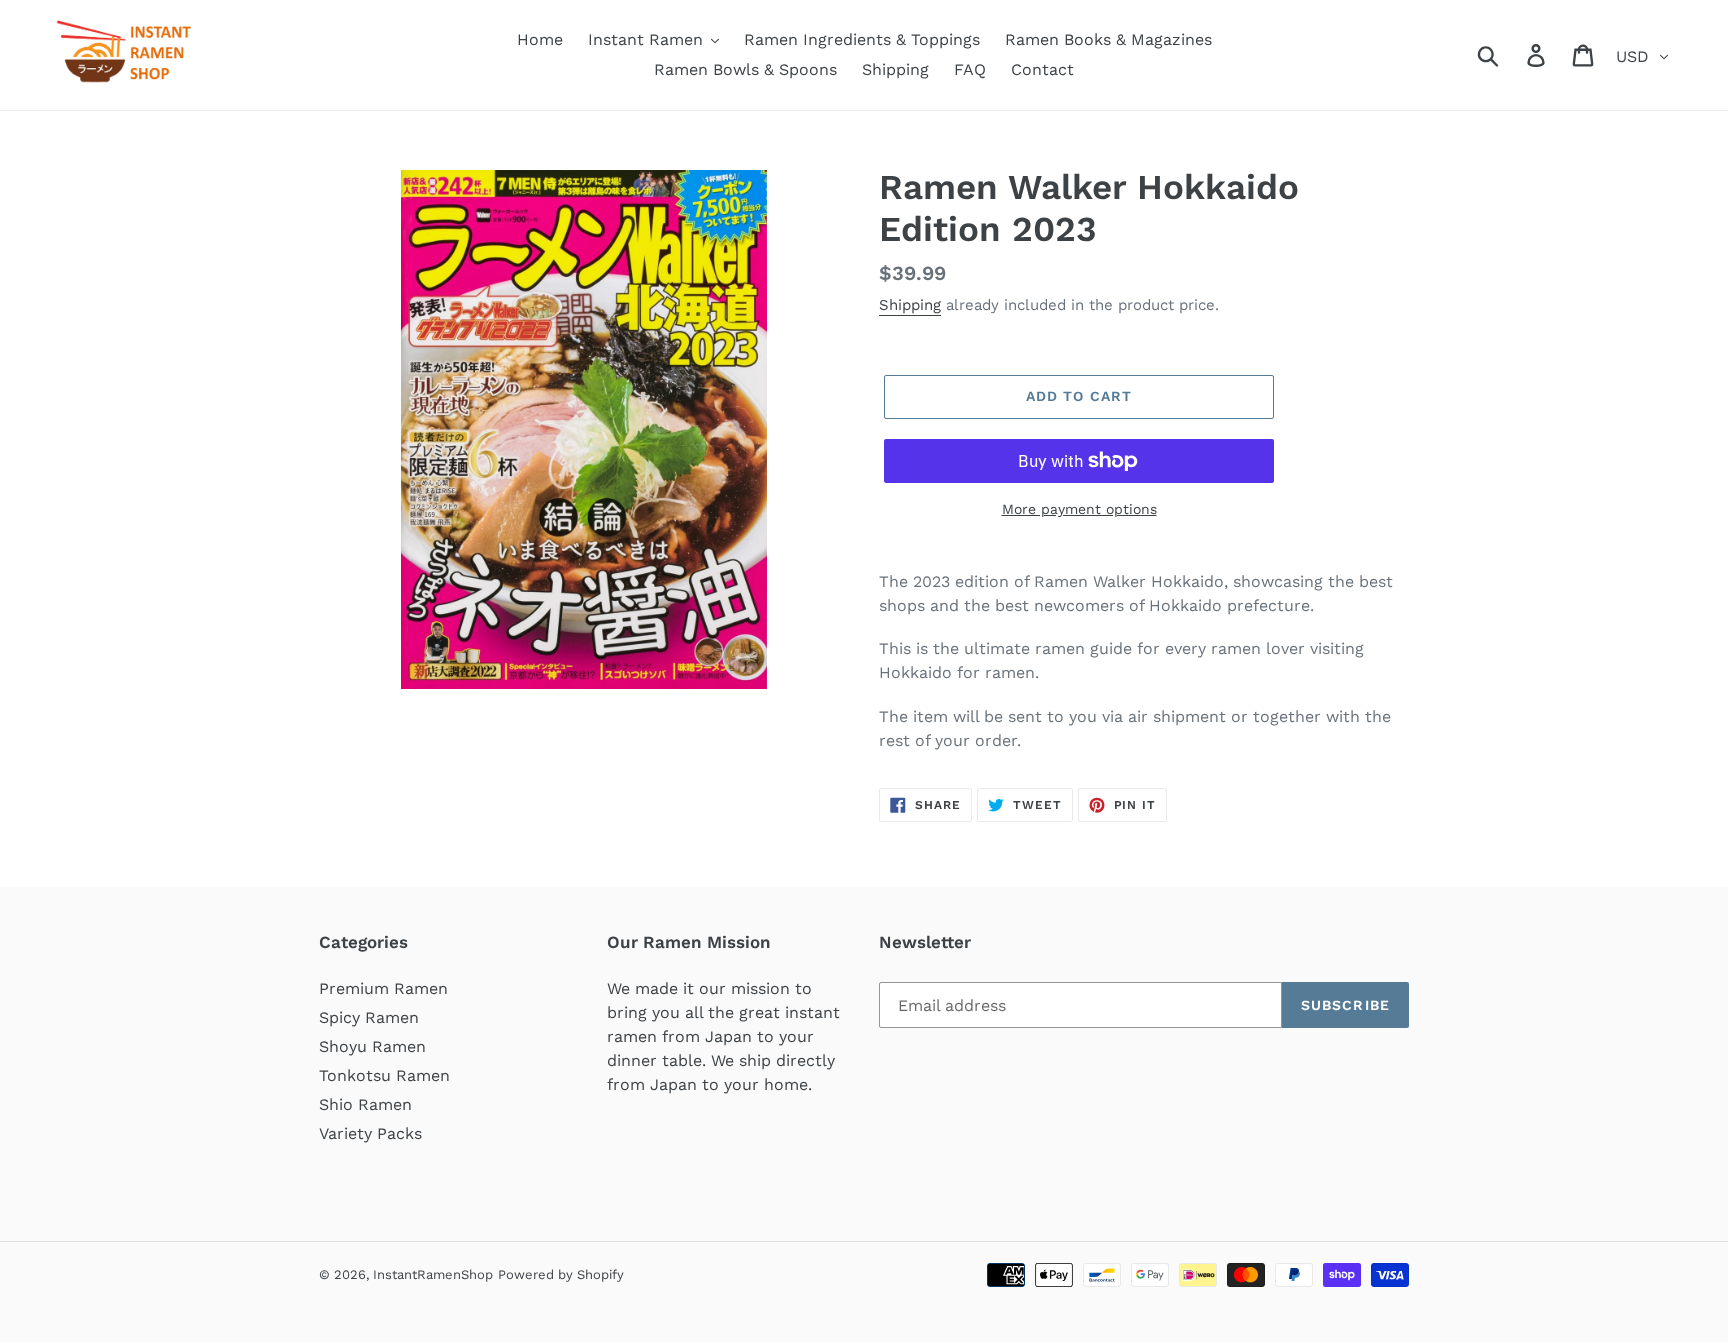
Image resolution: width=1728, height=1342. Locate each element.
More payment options (1079, 509)
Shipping (910, 305)
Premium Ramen (383, 988)
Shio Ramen (365, 1104)
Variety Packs (370, 1133)
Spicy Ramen (369, 1017)
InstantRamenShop (433, 1274)
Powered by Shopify (561, 1274)
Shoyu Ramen (372, 1046)
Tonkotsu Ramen (384, 1075)
